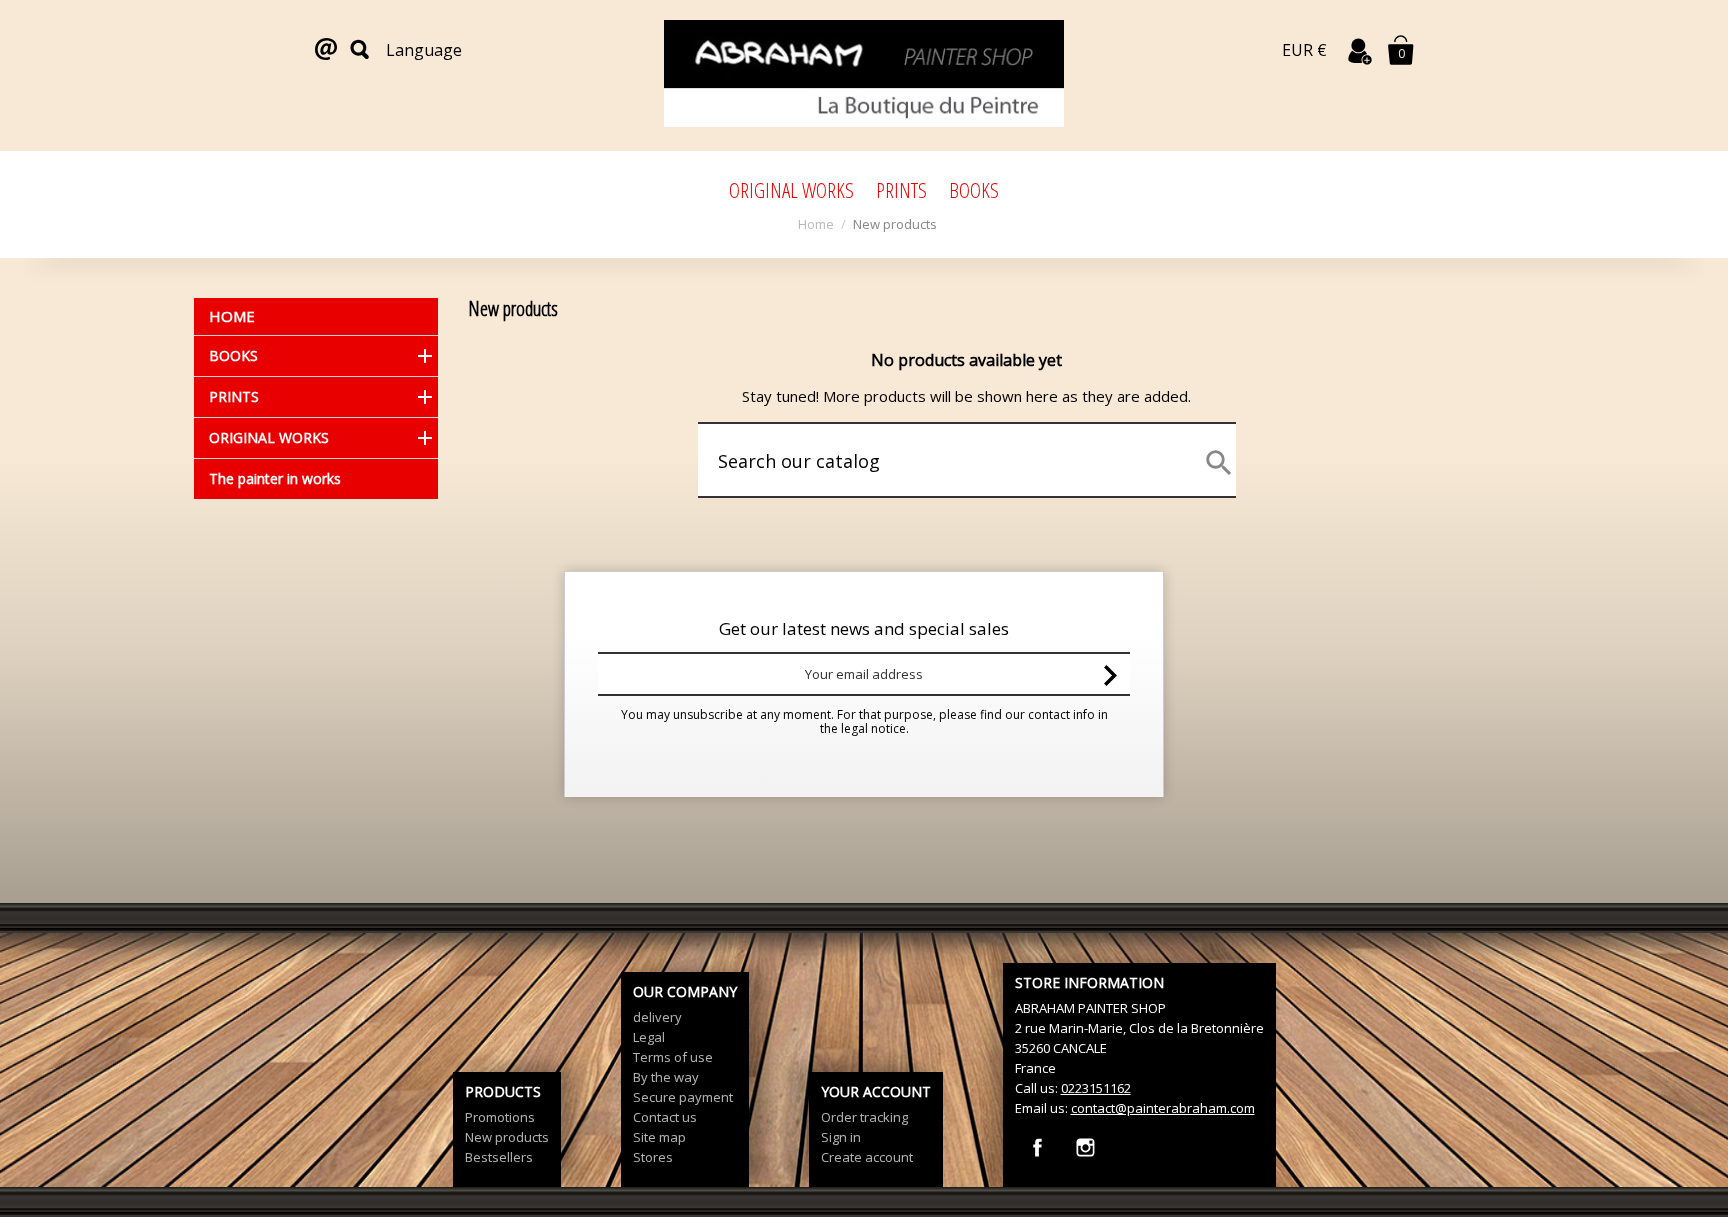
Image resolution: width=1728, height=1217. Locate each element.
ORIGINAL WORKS (791, 190)
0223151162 (1096, 1088)
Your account (876, 1091)
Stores (653, 1157)
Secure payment (683, 1097)
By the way (666, 1077)
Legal (649, 1037)
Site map (659, 1137)
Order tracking (864, 1117)
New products (507, 1137)
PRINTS (901, 190)
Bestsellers (499, 1157)
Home (232, 316)
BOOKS (974, 190)
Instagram (1085, 1147)
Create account (867, 1157)
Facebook (1037, 1147)
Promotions (500, 1117)
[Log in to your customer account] (1360, 51)
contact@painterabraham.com (1163, 1108)
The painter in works (275, 478)
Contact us (665, 1117)
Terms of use (673, 1057)
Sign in (841, 1137)
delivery (657, 1017)
